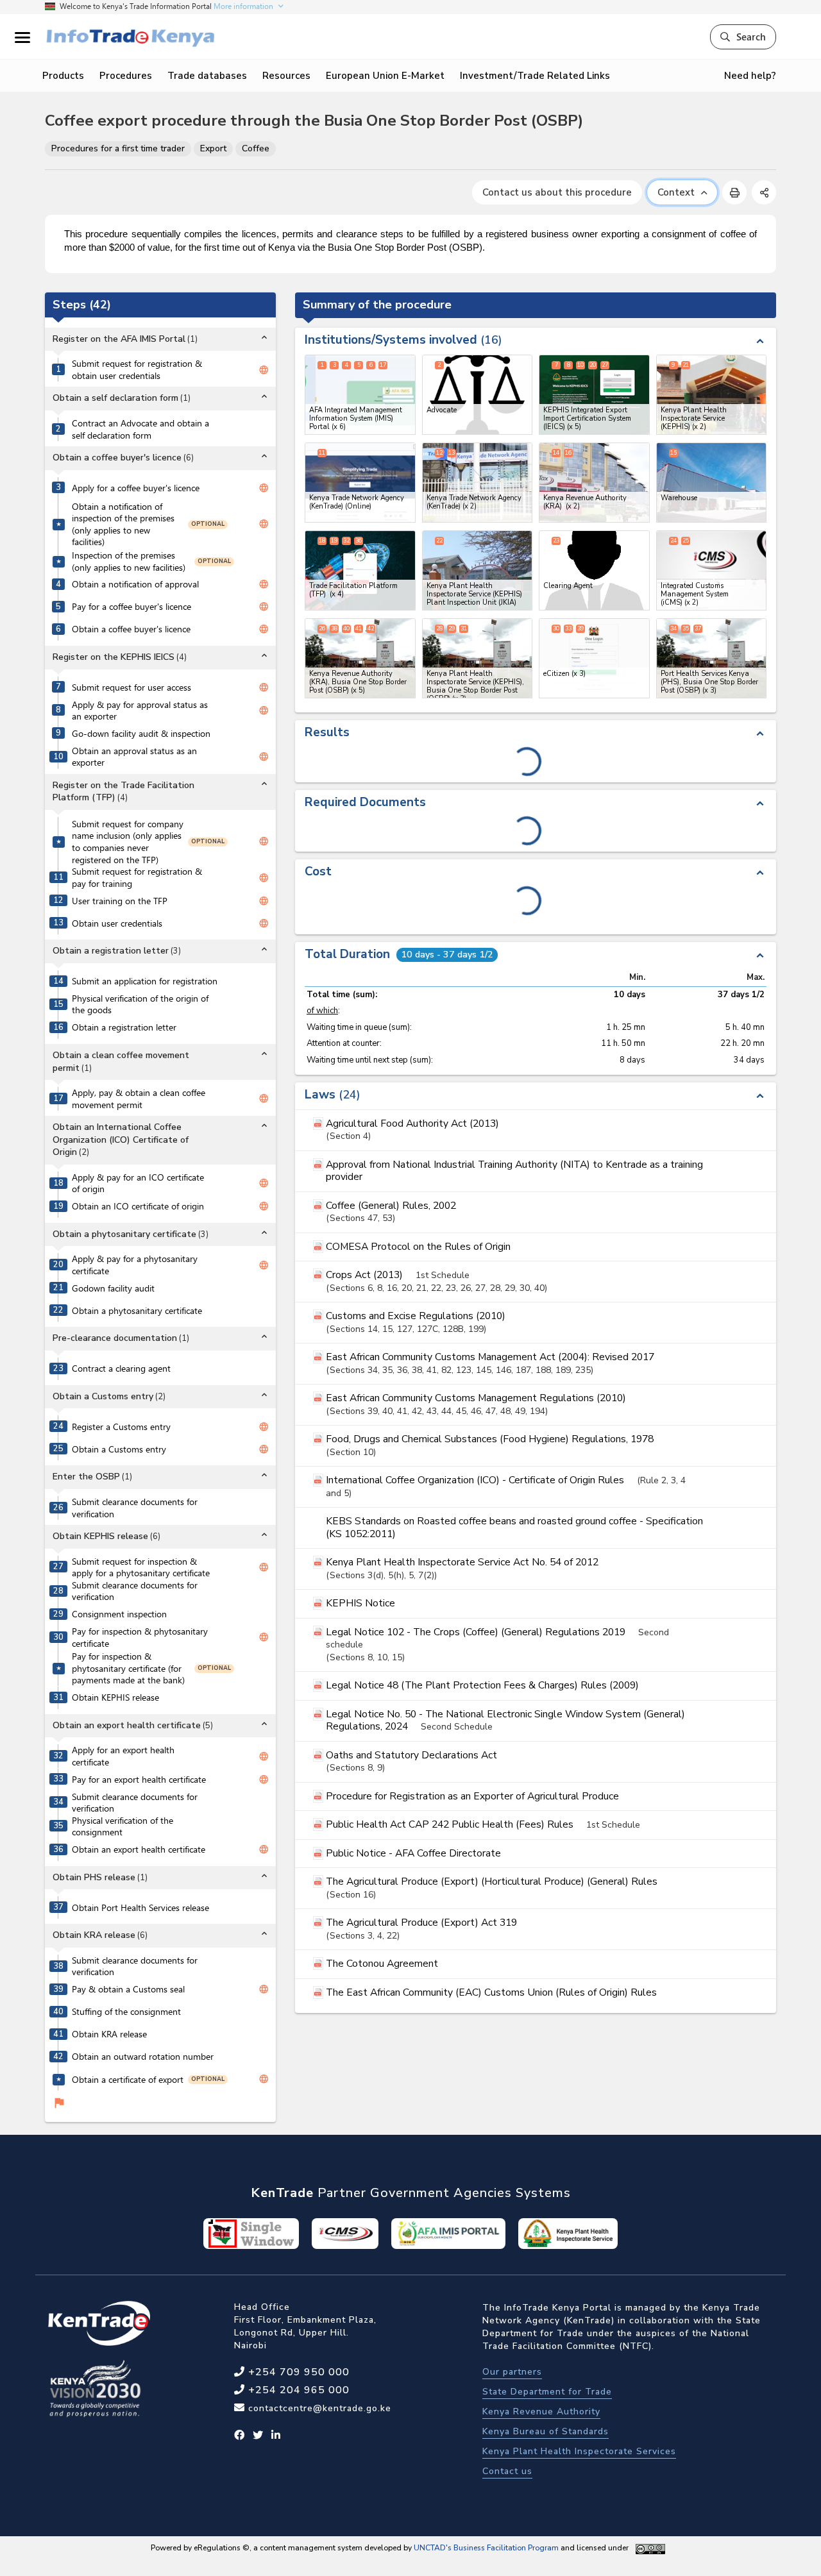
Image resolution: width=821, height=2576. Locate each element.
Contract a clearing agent (121, 1368)
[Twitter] (258, 2436)
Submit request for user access (131, 687)
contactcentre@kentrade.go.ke (318, 2408)
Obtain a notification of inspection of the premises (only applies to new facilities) (123, 525)
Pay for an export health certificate (139, 1780)
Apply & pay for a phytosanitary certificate (135, 1265)
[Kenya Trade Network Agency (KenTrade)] (478, 483)
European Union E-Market (385, 76)
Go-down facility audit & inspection (141, 734)
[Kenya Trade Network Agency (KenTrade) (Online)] (360, 483)
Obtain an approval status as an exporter (134, 757)
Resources (286, 76)
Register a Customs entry (121, 1427)
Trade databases (207, 76)
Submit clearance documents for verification (135, 1508)
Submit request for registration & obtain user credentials (137, 370)
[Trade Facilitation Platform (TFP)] (360, 570)
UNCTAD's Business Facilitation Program (486, 2548)
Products (63, 76)
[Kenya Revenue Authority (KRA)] (594, 483)
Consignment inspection (119, 1614)
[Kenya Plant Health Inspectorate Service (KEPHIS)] (712, 395)
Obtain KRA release (109, 2034)
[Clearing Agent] (594, 570)
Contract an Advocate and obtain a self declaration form (140, 429)
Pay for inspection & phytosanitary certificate (140, 1637)
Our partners (512, 2372)
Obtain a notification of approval (135, 584)
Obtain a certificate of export (128, 2080)
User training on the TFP (120, 901)
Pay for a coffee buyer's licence (131, 607)
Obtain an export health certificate (139, 1849)
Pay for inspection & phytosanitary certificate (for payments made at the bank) (128, 1668)
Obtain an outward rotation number (143, 2057)
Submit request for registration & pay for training (137, 878)
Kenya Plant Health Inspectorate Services (579, 2451)
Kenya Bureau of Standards (546, 2431)
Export (213, 148)
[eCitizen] (594, 658)
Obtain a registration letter (124, 1027)
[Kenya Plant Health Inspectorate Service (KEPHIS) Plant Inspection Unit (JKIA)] (478, 570)
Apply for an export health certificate (123, 1756)
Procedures (126, 76)
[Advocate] (478, 395)
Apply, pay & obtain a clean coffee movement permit (139, 1099)
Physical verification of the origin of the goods (140, 1005)
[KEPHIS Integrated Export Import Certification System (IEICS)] (594, 395)
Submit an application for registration (145, 981)
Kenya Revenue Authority (541, 2412)
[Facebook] (240, 2436)
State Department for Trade (547, 2392)
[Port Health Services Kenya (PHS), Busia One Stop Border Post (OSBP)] (712, 658)
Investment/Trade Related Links (535, 76)
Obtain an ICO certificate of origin (138, 1206)
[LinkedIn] (276, 2436)
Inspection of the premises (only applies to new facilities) (129, 561)
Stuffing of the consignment (126, 2012)
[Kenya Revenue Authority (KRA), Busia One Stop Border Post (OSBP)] (360, 658)
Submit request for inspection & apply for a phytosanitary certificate (141, 1568)
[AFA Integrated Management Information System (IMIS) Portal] (360, 395)
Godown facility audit (113, 1288)
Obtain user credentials (117, 923)
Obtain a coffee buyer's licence (131, 629)
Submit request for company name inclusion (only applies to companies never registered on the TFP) (128, 842)
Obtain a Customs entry (119, 1449)
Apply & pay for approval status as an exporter (140, 711)
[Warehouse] (712, 483)
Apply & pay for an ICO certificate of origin (138, 1183)
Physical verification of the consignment (123, 1827)
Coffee (256, 148)
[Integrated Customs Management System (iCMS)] (712, 570)
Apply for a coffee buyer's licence (136, 488)
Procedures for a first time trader (118, 148)
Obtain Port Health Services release (140, 1908)
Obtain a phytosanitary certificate (137, 1311)
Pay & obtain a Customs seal (128, 1989)
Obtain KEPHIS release (115, 1697)
